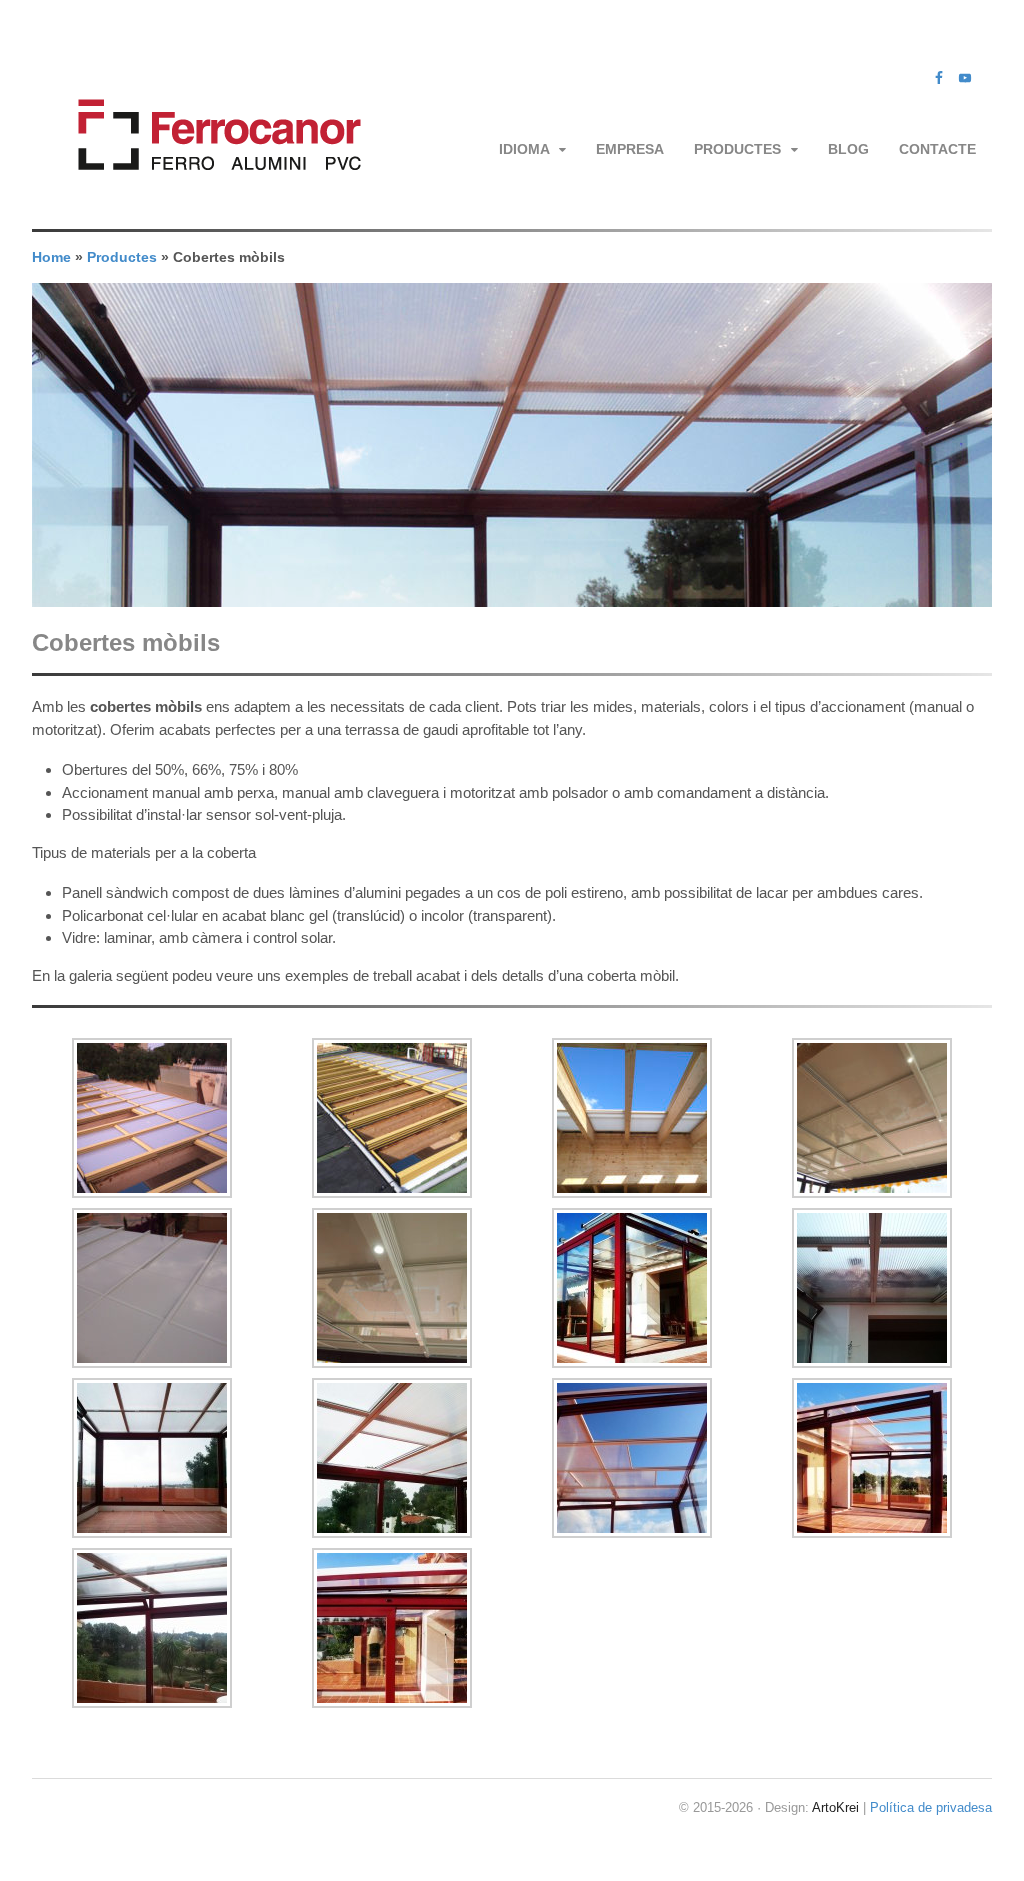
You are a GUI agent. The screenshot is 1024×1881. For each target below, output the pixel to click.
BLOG (848, 149)
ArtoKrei (835, 1807)
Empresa (630, 149)
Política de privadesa (931, 1807)
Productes (737, 149)
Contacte (937, 149)
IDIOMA (524, 149)
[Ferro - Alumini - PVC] (213, 195)
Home (51, 257)
